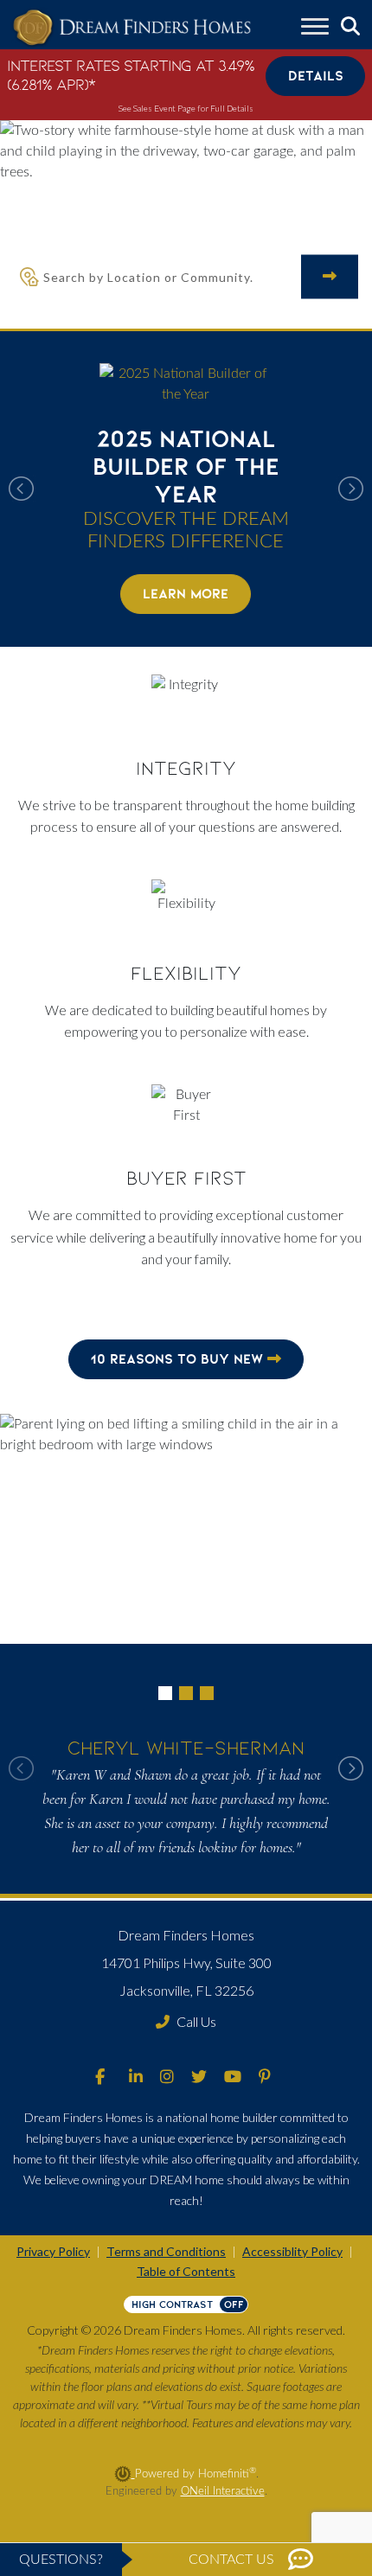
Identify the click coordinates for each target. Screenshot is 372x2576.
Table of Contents (186, 2271)
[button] (186, 489)
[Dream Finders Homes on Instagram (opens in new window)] (167, 2078)
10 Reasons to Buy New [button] (179, 1359)
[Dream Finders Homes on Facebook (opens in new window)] (100, 2078)
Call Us (196, 2021)
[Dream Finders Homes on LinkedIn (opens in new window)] (136, 2078)
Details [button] (316, 76)
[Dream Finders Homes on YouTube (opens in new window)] (233, 2078)
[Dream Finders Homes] (131, 28)
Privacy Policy (53, 2251)
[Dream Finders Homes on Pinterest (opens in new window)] (265, 2078)
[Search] (350, 27)
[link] (186, 489)
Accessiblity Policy (292, 2251)
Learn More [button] (186, 594)
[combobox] (172, 276)
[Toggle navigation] (315, 29)
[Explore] (330, 276)
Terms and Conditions (166, 2251)
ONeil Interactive (223, 2491)
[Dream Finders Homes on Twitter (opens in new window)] (199, 2078)
